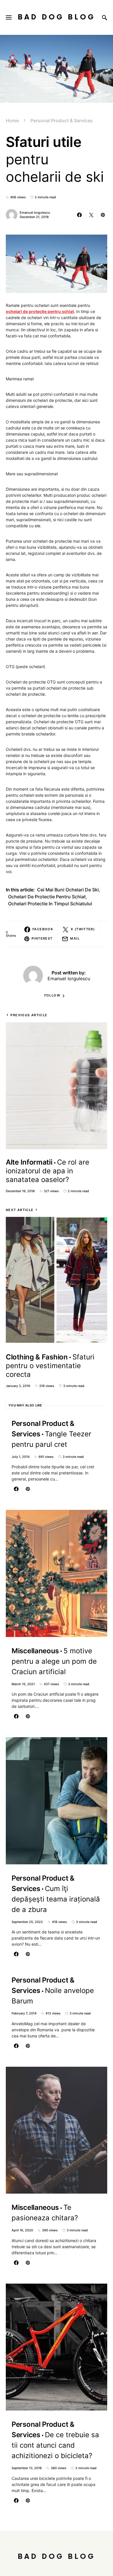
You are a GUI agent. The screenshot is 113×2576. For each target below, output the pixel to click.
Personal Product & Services (62, 120)
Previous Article (29, 1015)
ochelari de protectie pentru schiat (47, 897)
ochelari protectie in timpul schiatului (50, 904)
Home (12, 120)
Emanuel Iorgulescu (35, 213)
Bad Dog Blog (57, 17)
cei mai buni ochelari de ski (68, 890)
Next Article (20, 1210)
